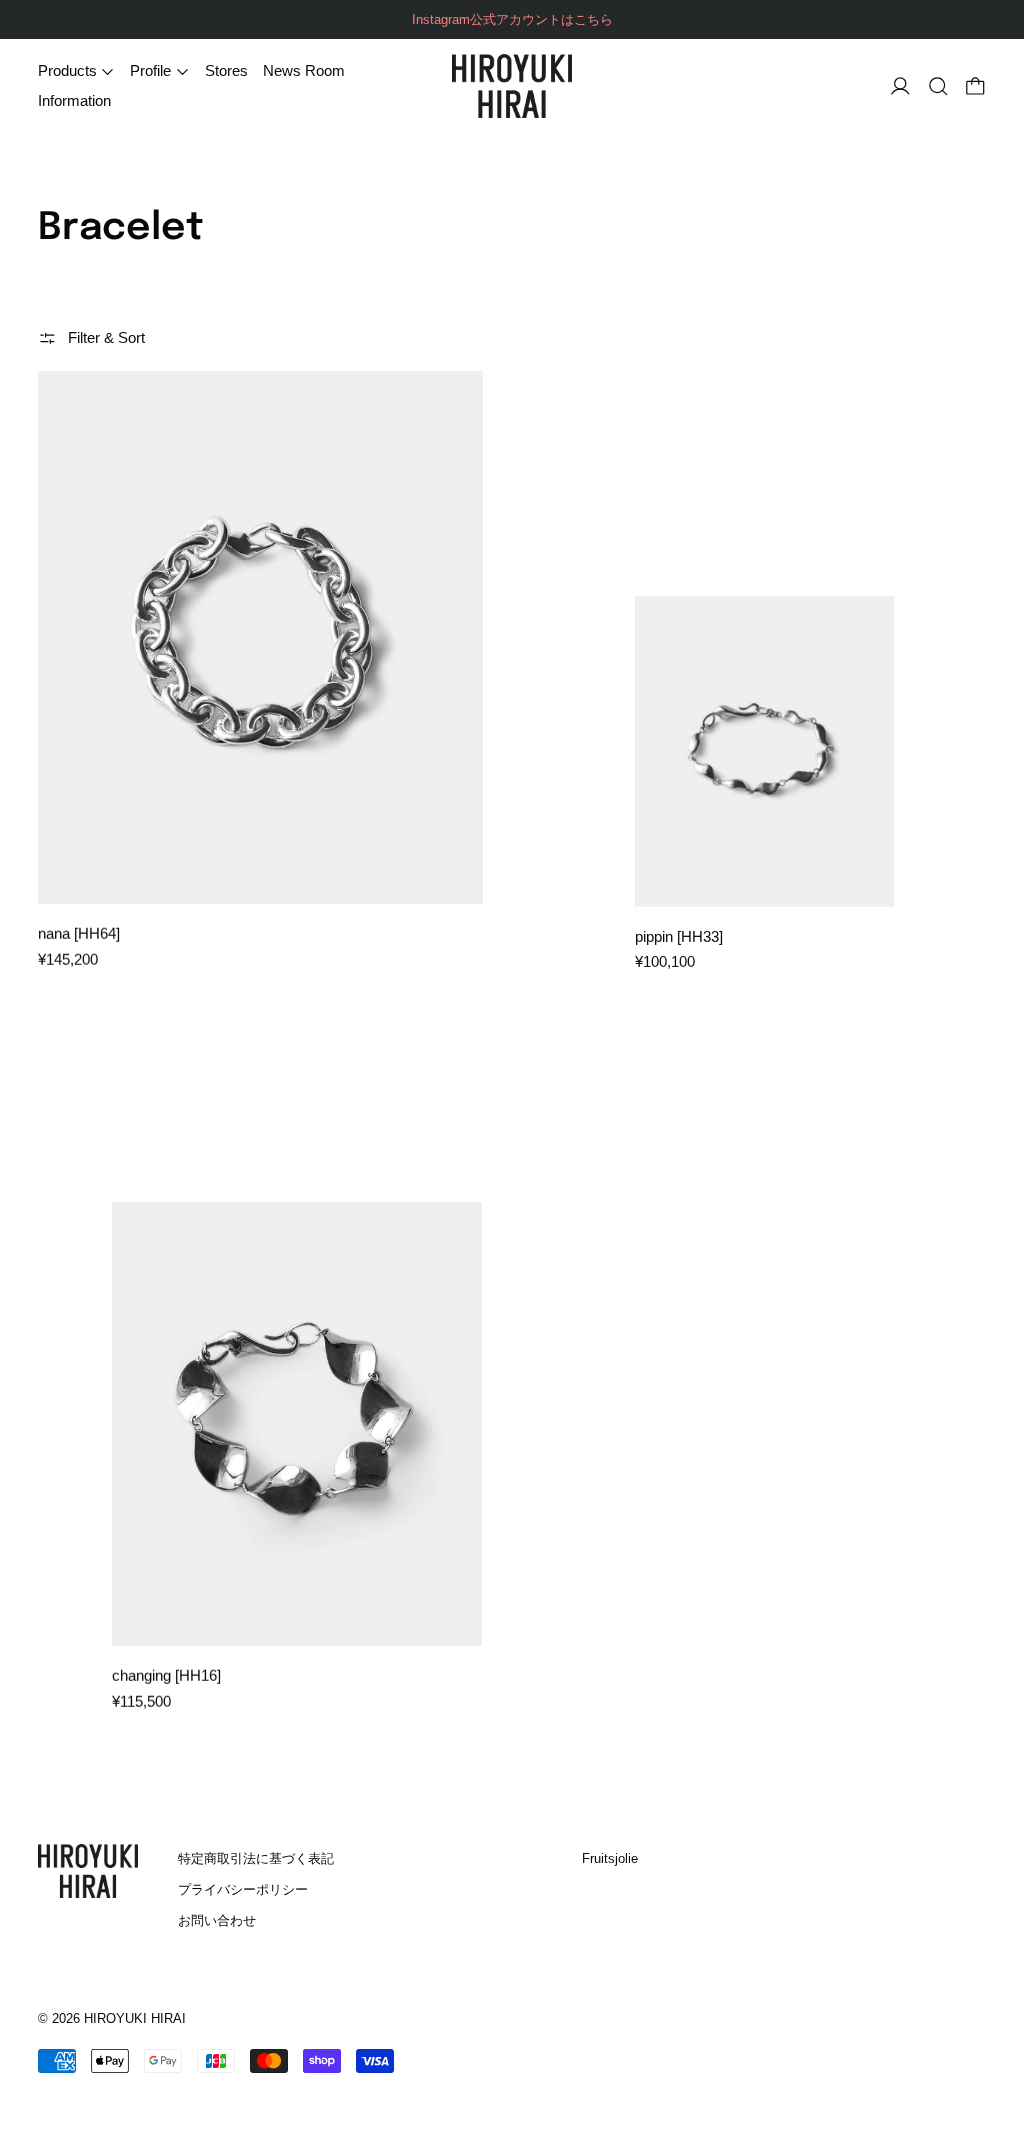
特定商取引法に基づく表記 (256, 1858)
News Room (304, 70)
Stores (226, 70)
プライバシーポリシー (243, 1889)
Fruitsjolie (610, 1858)
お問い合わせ (217, 1920)
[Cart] (975, 86)
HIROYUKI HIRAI (135, 2019)
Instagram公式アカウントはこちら (512, 19)
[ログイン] (900, 86)
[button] (938, 86)
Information (74, 100)
